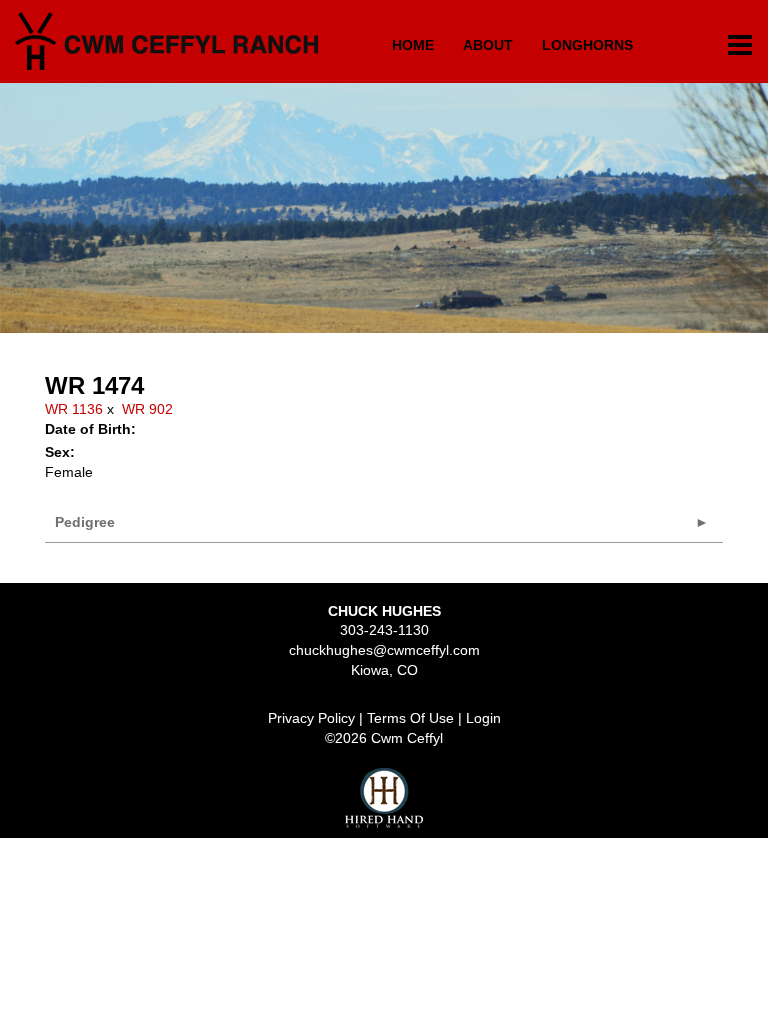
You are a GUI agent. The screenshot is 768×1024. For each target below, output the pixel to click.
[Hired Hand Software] (384, 798)
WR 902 (147, 409)
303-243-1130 (384, 630)
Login (483, 718)
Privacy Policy (311, 718)
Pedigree (85, 522)
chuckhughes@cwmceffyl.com (384, 650)
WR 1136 (74, 409)
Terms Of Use (410, 718)
